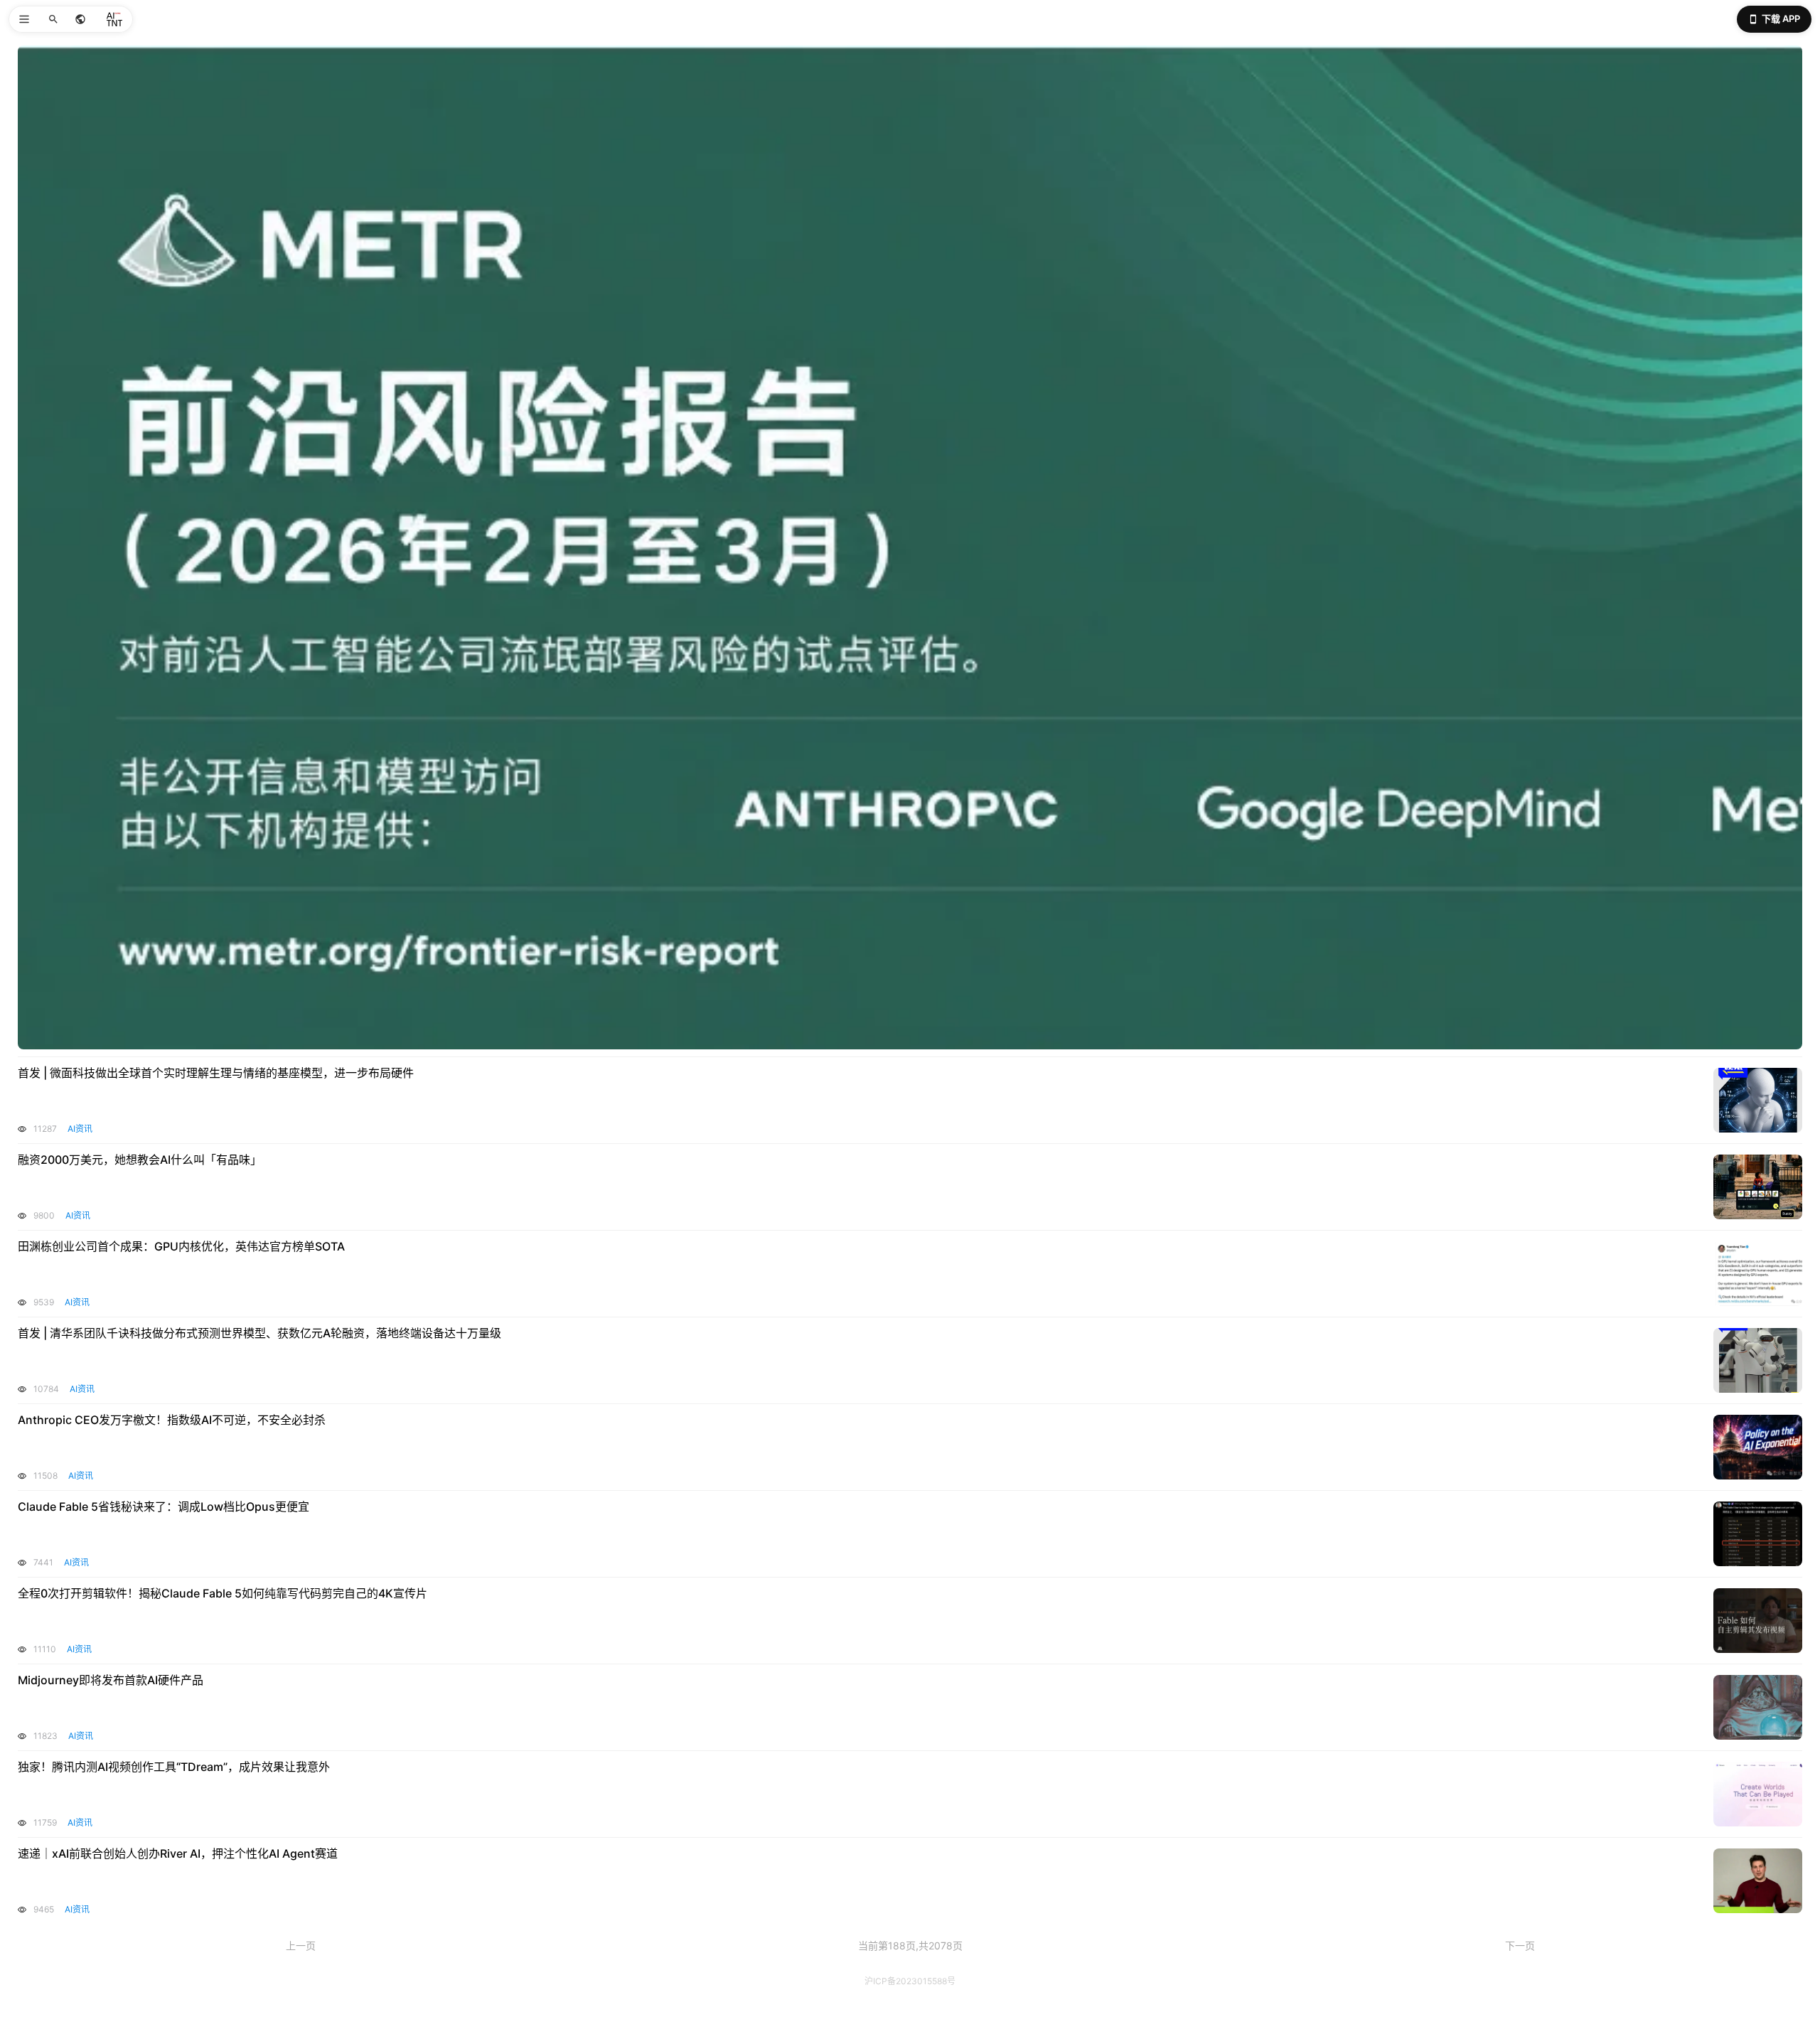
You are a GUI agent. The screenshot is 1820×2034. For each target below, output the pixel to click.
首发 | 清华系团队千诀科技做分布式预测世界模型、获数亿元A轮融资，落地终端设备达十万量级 (259, 1333)
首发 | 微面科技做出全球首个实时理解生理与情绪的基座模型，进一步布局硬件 (216, 1073)
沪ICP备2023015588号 (910, 1981)
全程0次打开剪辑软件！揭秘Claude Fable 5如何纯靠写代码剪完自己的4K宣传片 (223, 1593)
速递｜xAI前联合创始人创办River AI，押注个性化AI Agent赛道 (178, 1853)
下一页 (1520, 1945)
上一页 (301, 1945)
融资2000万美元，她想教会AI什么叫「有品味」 (140, 1160)
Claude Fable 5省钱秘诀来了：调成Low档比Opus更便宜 (164, 1506)
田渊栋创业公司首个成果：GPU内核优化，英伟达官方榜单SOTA (181, 1246)
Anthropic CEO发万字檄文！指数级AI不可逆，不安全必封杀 (172, 1420)
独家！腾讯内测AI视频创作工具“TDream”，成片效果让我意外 (174, 1767)
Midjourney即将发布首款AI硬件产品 (111, 1680)
